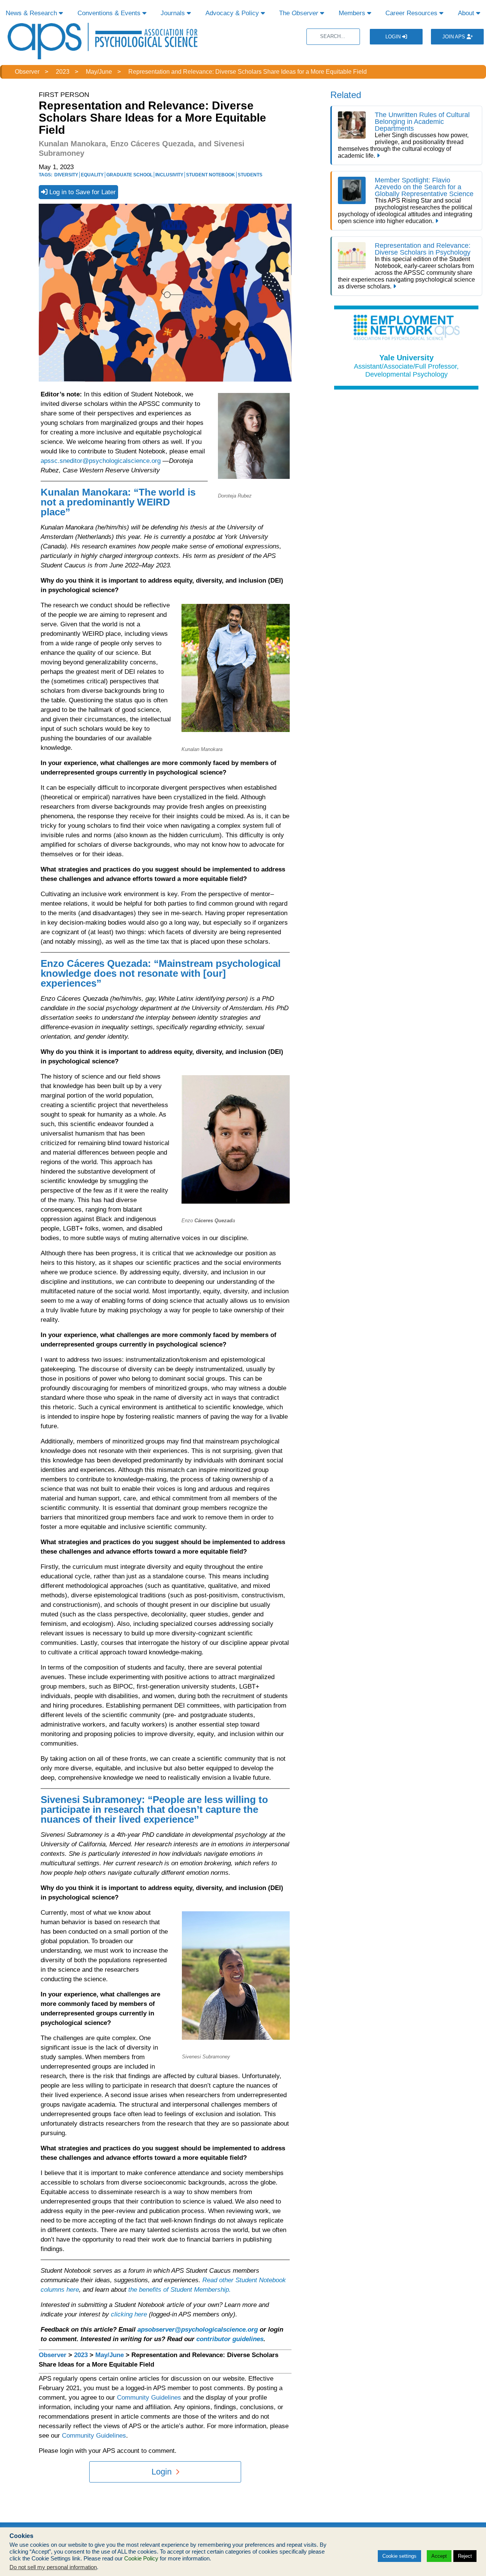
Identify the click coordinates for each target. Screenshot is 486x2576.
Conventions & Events (110, 13)
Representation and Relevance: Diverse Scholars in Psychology (423, 249)
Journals (174, 13)
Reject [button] (465, 2556)
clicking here (129, 2314)
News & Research (32, 13)
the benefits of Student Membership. (180, 2290)
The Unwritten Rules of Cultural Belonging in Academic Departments (422, 122)
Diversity (66, 175)
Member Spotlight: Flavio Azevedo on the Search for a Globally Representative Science (424, 187)
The (299, 13)
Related (346, 95)
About (467, 13)
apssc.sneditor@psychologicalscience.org (101, 461)
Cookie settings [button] (399, 2556)
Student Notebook (211, 175)
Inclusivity (169, 175)
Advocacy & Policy (233, 13)
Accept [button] (439, 2556)
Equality (92, 175)
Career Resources (412, 13)
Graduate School (129, 175)
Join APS (454, 37)
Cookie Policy (141, 2559)
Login (394, 37)
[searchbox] (333, 37)
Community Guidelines (149, 2398)
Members (353, 13)
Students (250, 175)
